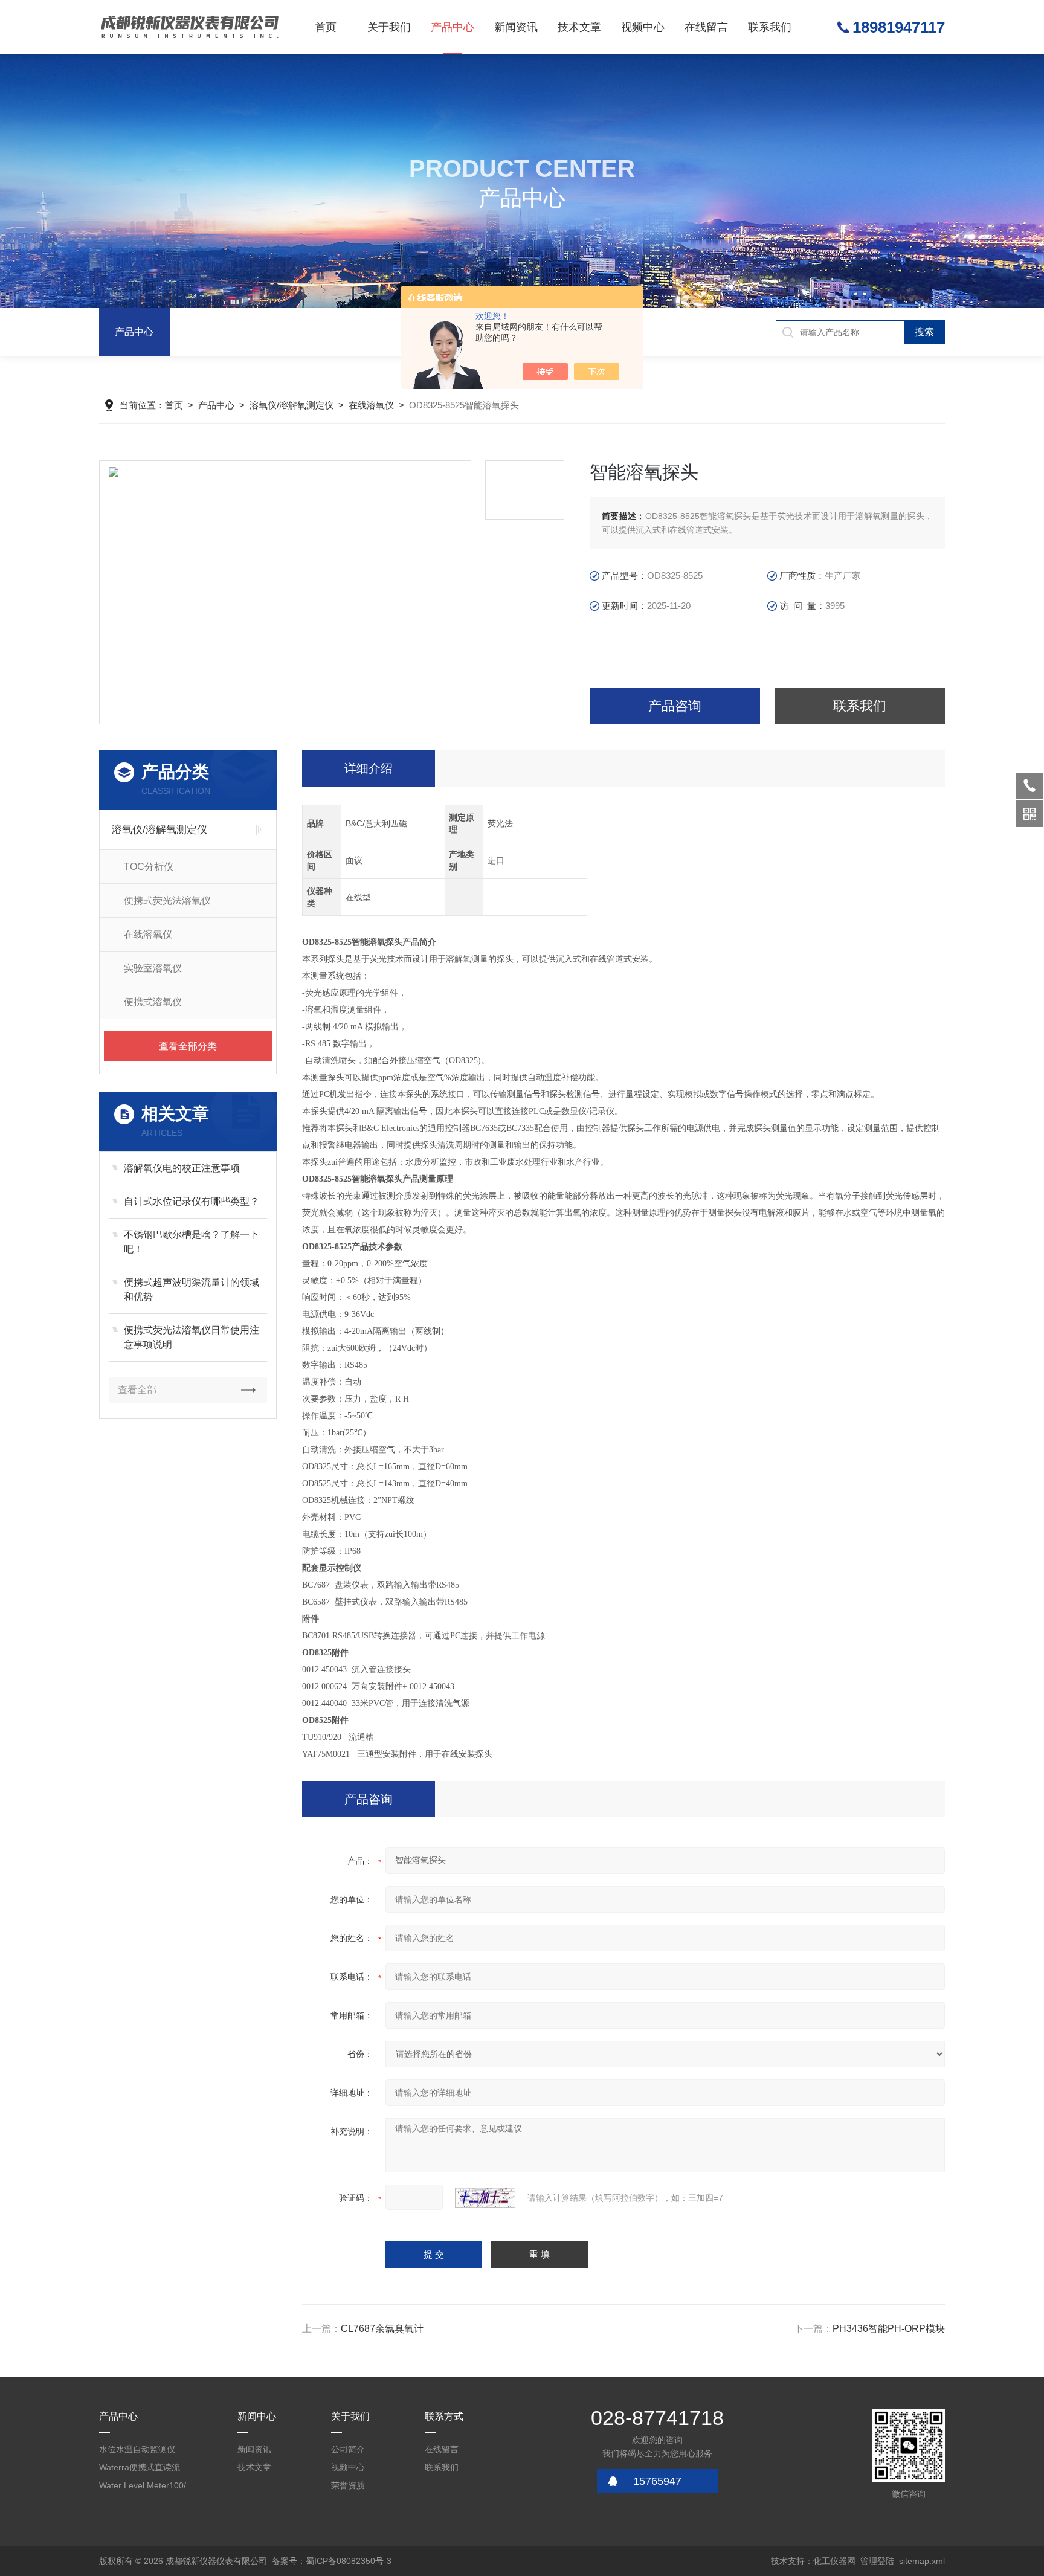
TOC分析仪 (149, 867)
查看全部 (137, 1390)
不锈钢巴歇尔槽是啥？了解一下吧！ (192, 1242)
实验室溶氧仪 (153, 968)
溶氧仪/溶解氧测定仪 (292, 405)
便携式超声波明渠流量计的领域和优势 (192, 1290)
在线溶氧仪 (371, 405)
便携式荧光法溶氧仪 (167, 900)
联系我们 (770, 27)
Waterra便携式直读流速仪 (147, 2467)
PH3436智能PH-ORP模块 (889, 2329)
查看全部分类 (188, 1046)
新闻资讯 (516, 27)
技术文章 (579, 27)
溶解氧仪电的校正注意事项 (182, 1168)
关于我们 (389, 27)
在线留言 (706, 27)
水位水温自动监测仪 (137, 2449)
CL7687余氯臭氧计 (382, 2329)
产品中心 (453, 27)
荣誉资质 (348, 2485)
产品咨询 (675, 706)
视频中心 (643, 27)
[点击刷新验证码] (485, 2198)
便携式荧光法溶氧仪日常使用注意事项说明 (192, 1337)
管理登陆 (877, 2561)
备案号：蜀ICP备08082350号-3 (332, 2561)
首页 (326, 27)
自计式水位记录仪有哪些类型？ (192, 1201)
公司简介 (348, 2449)
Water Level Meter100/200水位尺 (147, 2485)
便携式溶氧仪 (153, 1002)
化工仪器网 (834, 2561)
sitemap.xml (922, 2561)
